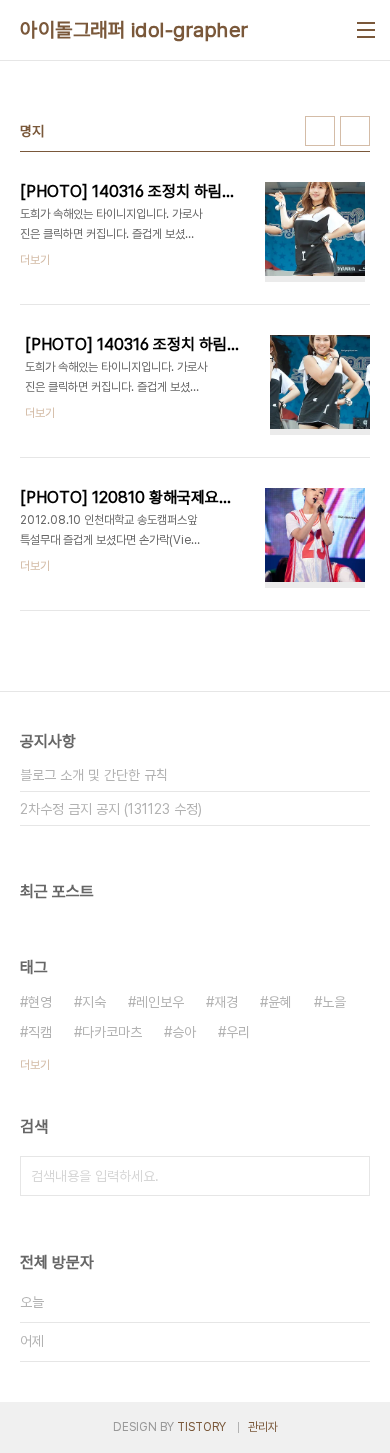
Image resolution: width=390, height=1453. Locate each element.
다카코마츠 (112, 1032)
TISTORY (201, 1427)
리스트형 (355, 131)
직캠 (40, 1032)
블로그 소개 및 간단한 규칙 (94, 775)
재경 (226, 1002)
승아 (184, 1032)
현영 (40, 1002)
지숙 (94, 1002)
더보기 (35, 1065)
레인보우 (160, 1002)
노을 (334, 1002)
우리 (238, 1032)
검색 (350, 1176)
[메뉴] (366, 30)
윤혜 (280, 1002)
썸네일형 (320, 131)
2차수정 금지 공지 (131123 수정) (111, 809)
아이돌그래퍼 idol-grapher (134, 30)
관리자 (263, 1427)
